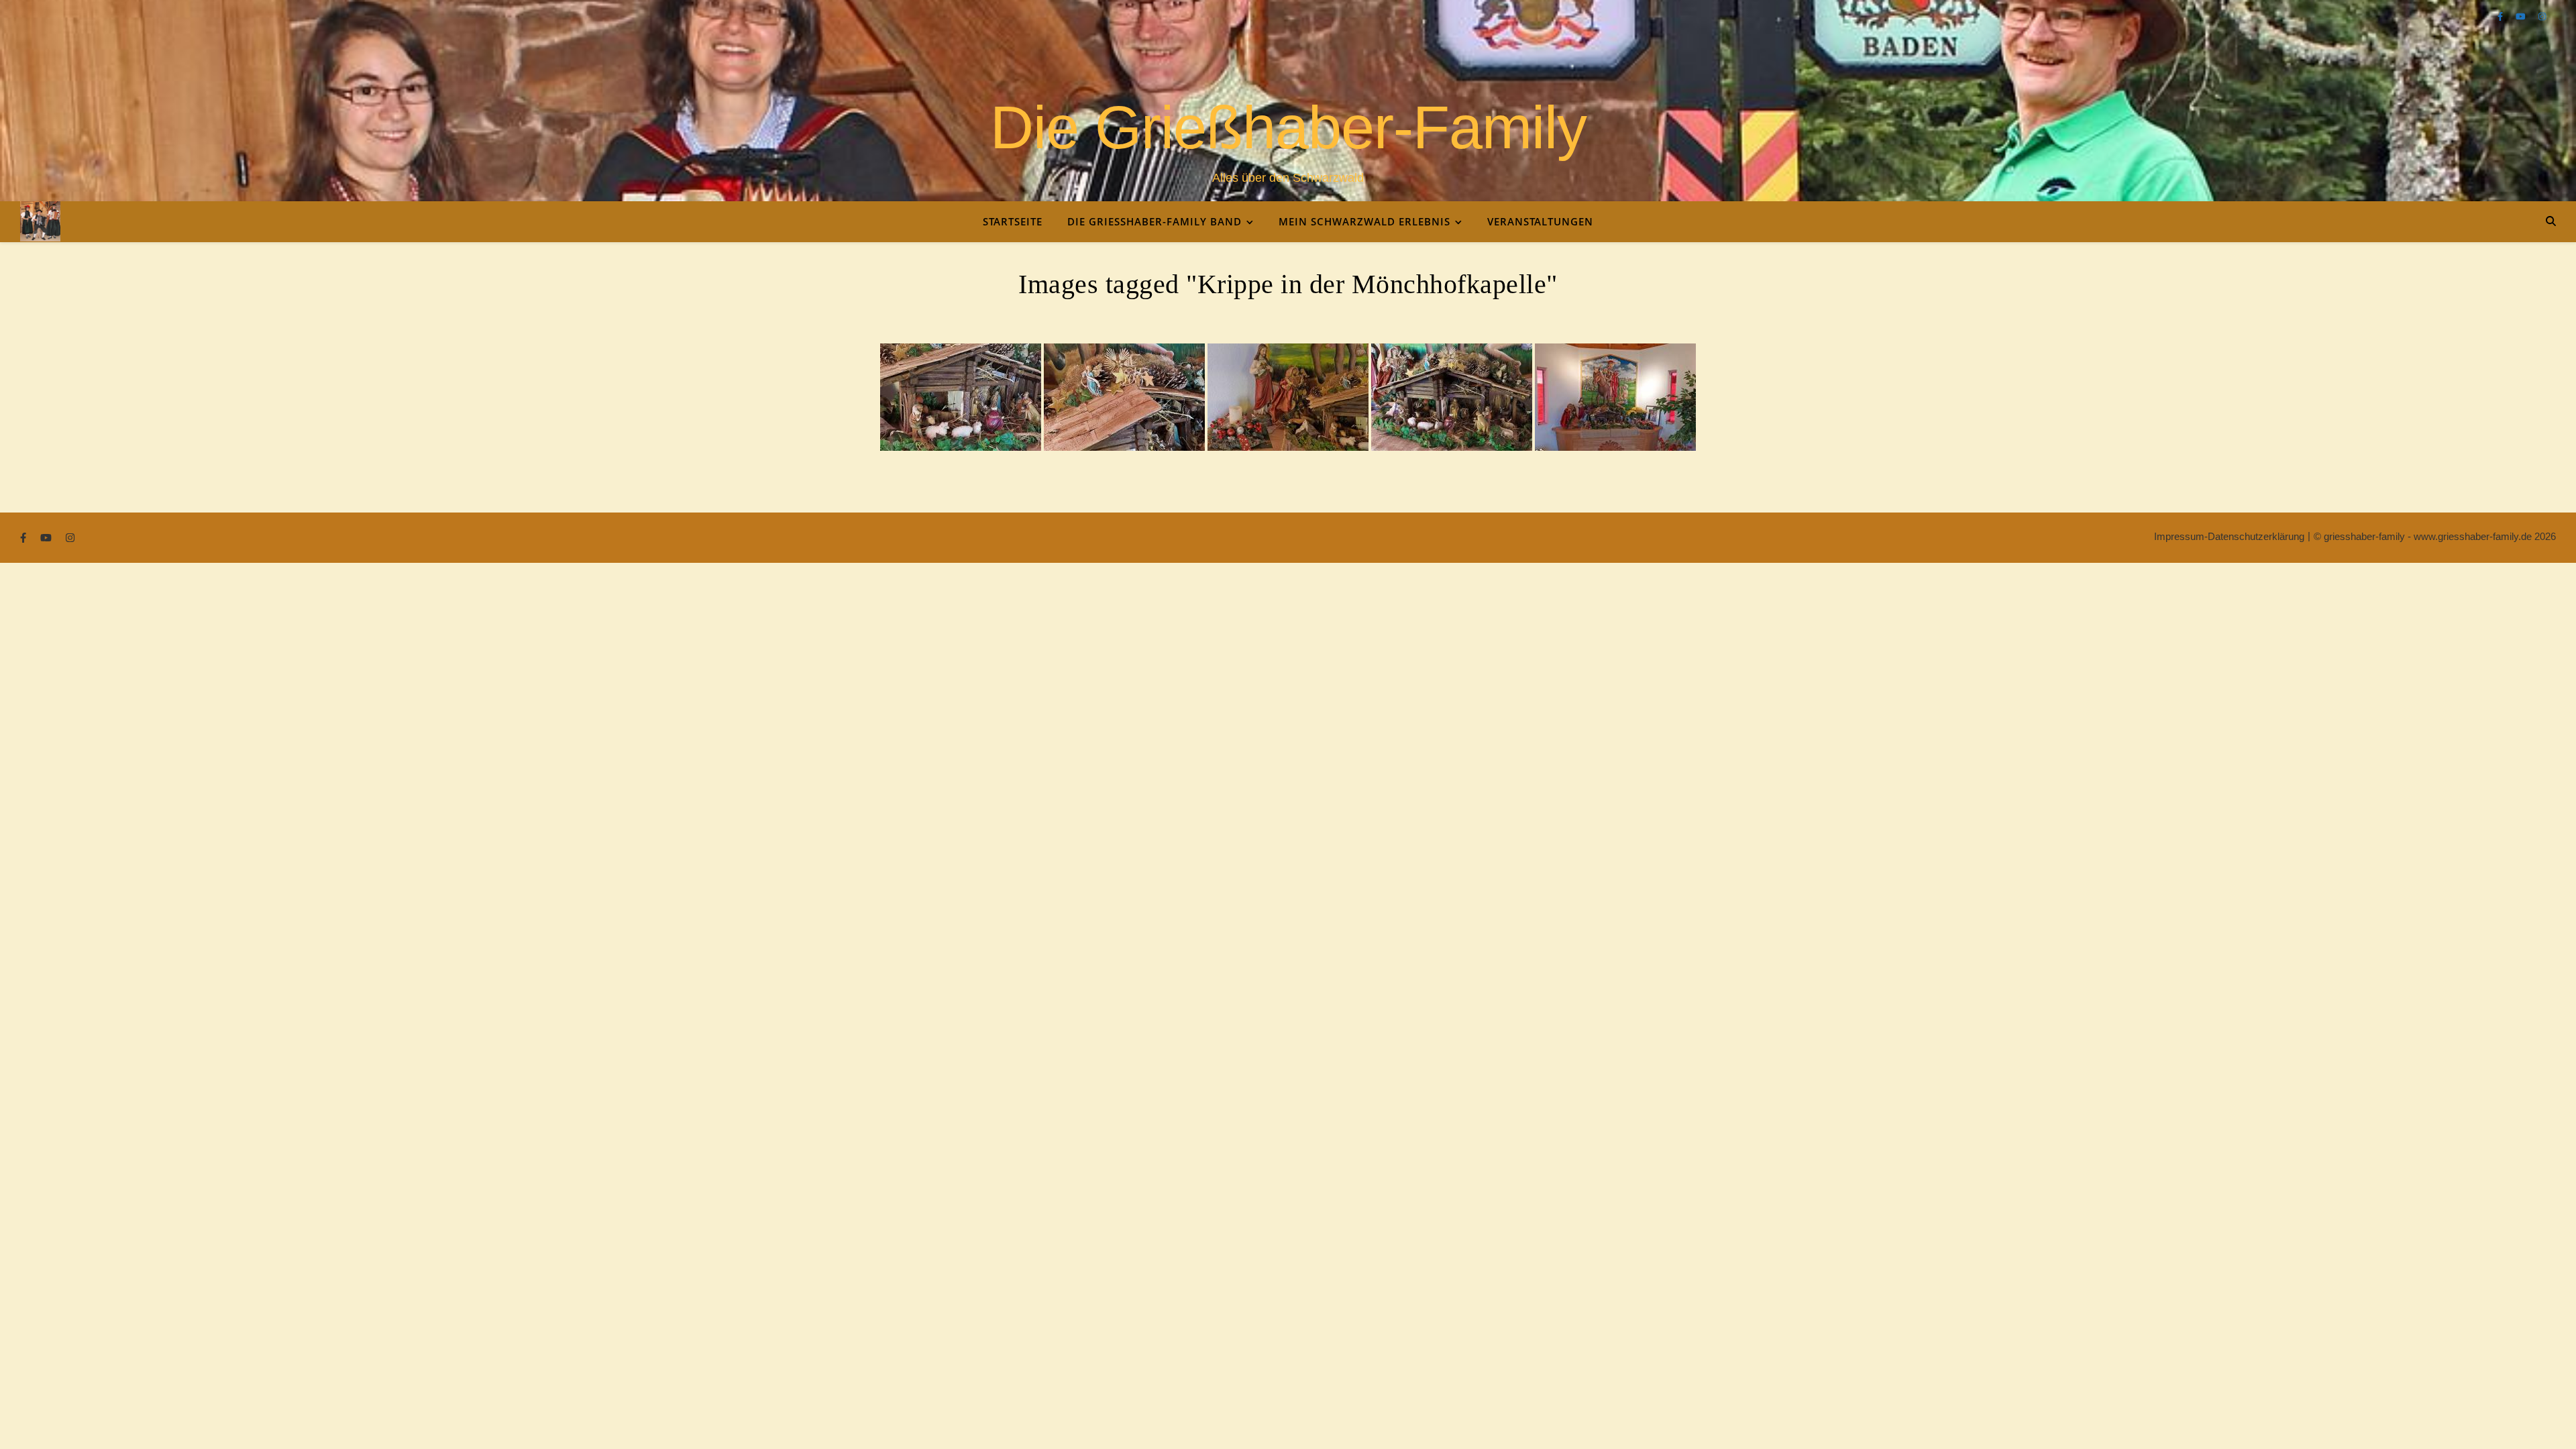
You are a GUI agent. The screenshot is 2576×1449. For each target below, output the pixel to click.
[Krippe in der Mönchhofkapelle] (961, 397)
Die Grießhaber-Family (1288, 127)
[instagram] (2542, 16)
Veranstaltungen (1540, 221)
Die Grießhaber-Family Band (1155, 221)
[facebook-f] (2502, 16)
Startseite (1013, 221)
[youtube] (2522, 16)
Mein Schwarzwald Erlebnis (1364, 221)
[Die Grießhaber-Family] (40, 221)
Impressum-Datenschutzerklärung (2229, 536)
